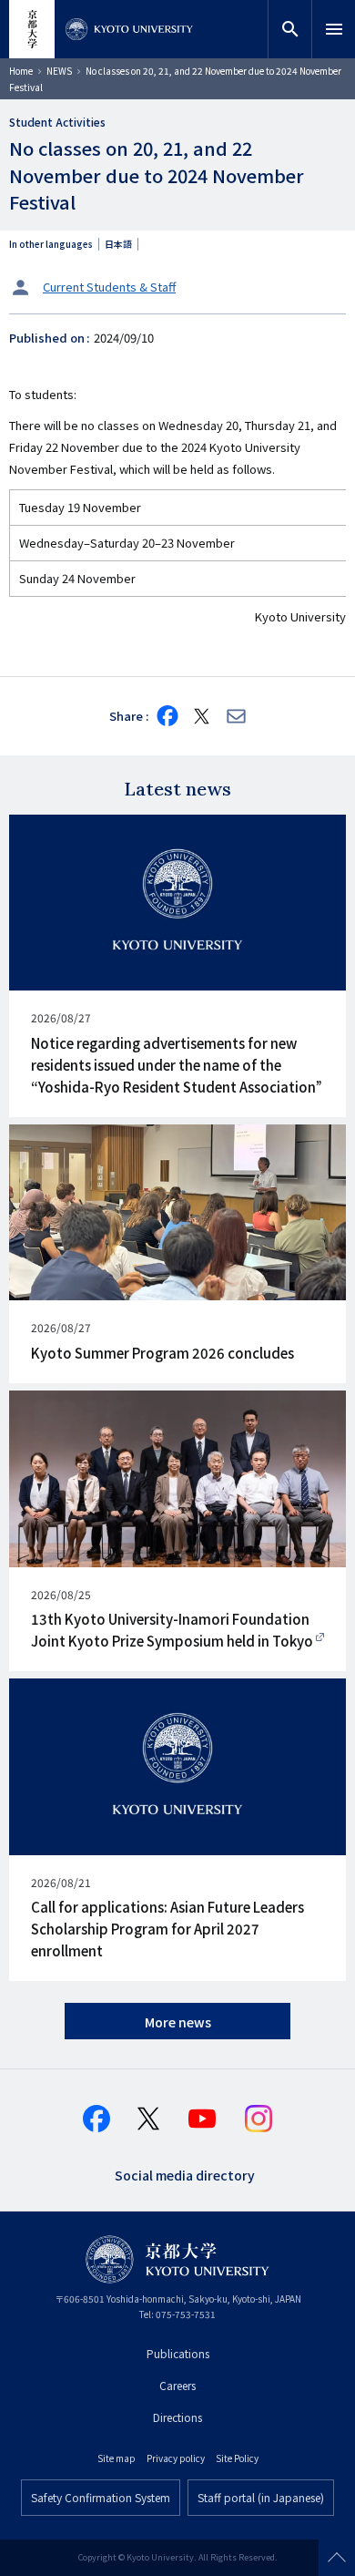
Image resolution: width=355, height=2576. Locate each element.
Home (21, 71)
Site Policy (237, 2458)
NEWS (59, 71)
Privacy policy (176, 2458)
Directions (177, 2417)
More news (178, 2022)
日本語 (118, 244)
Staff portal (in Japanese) (261, 2497)
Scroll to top (337, 2558)
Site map (117, 2458)
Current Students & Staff (109, 287)
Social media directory (185, 2174)
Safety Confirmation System (101, 2497)
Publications (178, 2353)
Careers (177, 2385)
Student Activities (57, 122)
